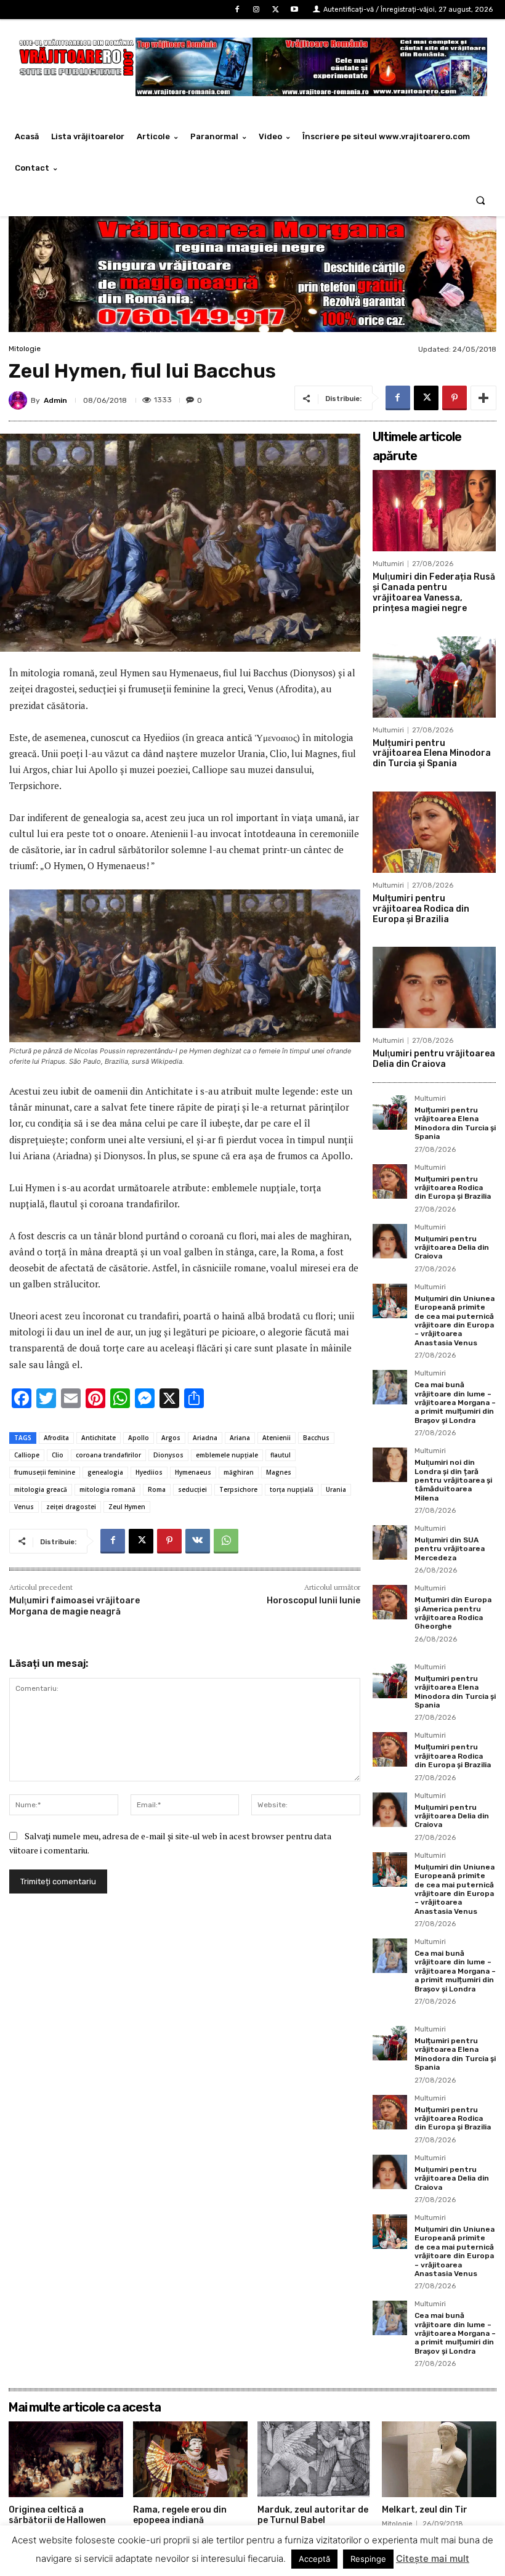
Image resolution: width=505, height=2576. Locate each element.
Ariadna (205, 1438)
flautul (281, 1455)
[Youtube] (295, 10)
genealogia (105, 1472)
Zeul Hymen (127, 1507)
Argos (171, 1438)
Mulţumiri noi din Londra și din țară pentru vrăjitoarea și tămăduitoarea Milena (453, 1480)
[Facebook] (237, 10)
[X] (276, 10)
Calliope (27, 1455)
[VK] (198, 1541)
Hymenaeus (193, 1472)
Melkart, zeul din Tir (425, 2510)
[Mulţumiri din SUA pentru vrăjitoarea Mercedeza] (390, 1542)
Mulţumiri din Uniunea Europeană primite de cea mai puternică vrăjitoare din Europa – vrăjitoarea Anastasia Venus (454, 1321)
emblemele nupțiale (227, 1455)
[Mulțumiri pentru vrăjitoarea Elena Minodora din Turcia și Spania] (434, 677)
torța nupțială (292, 1489)
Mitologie (25, 349)
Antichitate (99, 1438)
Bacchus (316, 1438)
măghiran (239, 1472)
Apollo (139, 1438)
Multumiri (388, 564)
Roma (157, 1489)
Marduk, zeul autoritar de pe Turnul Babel (313, 2515)
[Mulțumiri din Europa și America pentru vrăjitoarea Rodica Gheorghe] (390, 1602)
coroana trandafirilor (108, 1455)
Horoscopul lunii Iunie (313, 1601)
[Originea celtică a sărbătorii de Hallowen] (66, 2459)
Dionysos (168, 1455)
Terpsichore (238, 1489)
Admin (55, 400)
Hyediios (149, 1472)
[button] (481, 200)
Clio (58, 1455)
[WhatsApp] (226, 1541)
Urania (336, 1489)
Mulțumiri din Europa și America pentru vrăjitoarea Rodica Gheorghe (453, 1613)
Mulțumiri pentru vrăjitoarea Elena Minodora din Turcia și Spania (432, 754)
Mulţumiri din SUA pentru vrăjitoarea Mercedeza (450, 1549)
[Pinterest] (454, 398)
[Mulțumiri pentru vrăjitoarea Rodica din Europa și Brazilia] (434, 832)
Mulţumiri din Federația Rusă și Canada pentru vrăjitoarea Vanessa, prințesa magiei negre (434, 592)
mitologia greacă (41, 1489)
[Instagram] (256, 10)
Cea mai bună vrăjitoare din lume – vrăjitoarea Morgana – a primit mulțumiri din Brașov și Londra (455, 1403)
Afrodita (56, 1438)
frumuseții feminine (45, 1472)
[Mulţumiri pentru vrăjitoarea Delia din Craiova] (434, 987)
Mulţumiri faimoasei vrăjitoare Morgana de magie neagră (75, 1606)
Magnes (279, 1472)
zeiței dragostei (71, 1507)
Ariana (240, 1438)
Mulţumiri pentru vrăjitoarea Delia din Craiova (434, 1059)
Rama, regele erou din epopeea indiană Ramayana (180, 2520)
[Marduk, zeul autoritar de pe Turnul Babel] (315, 2459)
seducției (192, 1489)
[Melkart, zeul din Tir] (439, 2459)
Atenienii (277, 1438)
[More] (483, 398)
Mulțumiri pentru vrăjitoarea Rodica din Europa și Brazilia (421, 909)
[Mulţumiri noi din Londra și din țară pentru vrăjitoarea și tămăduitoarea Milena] (390, 1465)
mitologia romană (107, 1489)
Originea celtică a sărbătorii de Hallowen (57, 2515)
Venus (24, 1507)
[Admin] (20, 400)
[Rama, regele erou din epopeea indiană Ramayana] (190, 2459)
